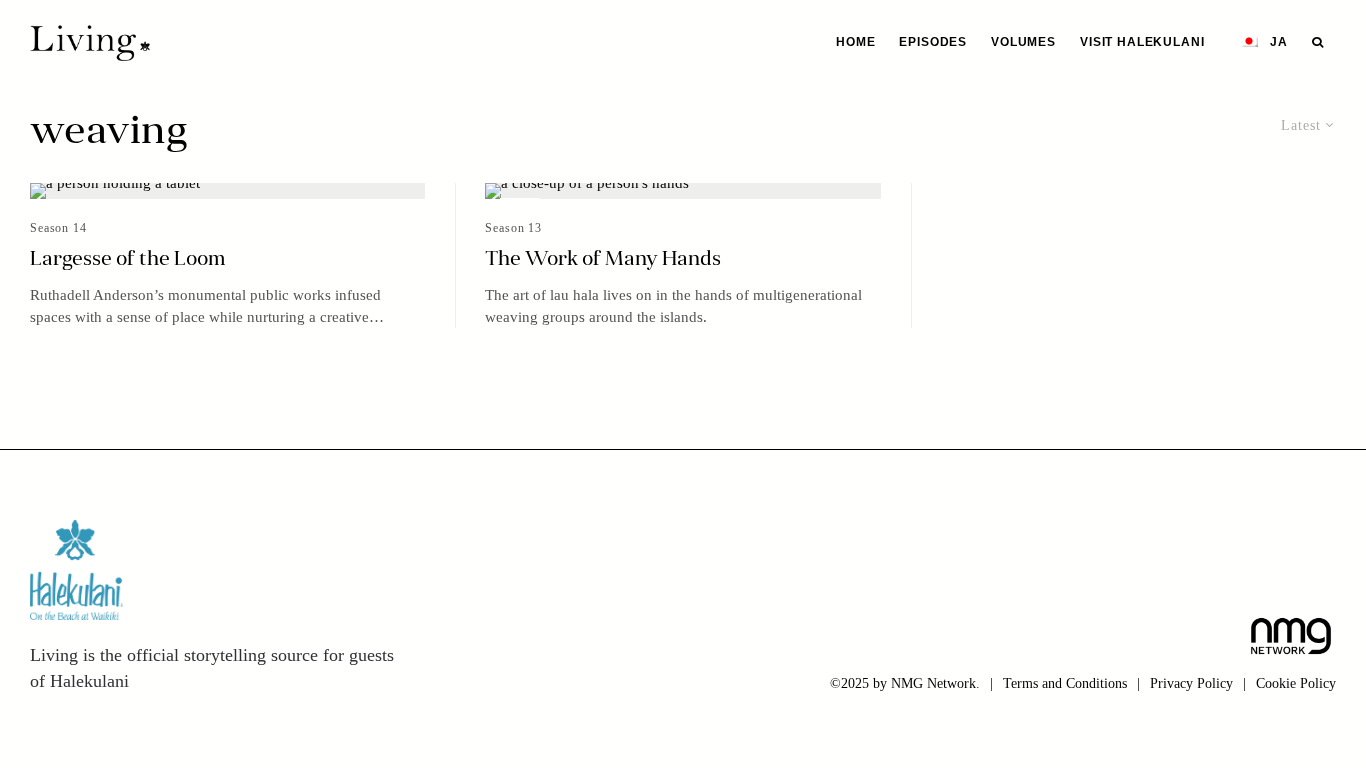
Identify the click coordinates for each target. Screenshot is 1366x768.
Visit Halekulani (1142, 42)
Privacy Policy (1191, 683)
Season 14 (58, 228)
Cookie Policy (1296, 683)
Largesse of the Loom (128, 260)
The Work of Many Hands (603, 260)
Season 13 (513, 228)
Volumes (1023, 42)
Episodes (933, 42)
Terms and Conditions (1065, 683)
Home (855, 42)
